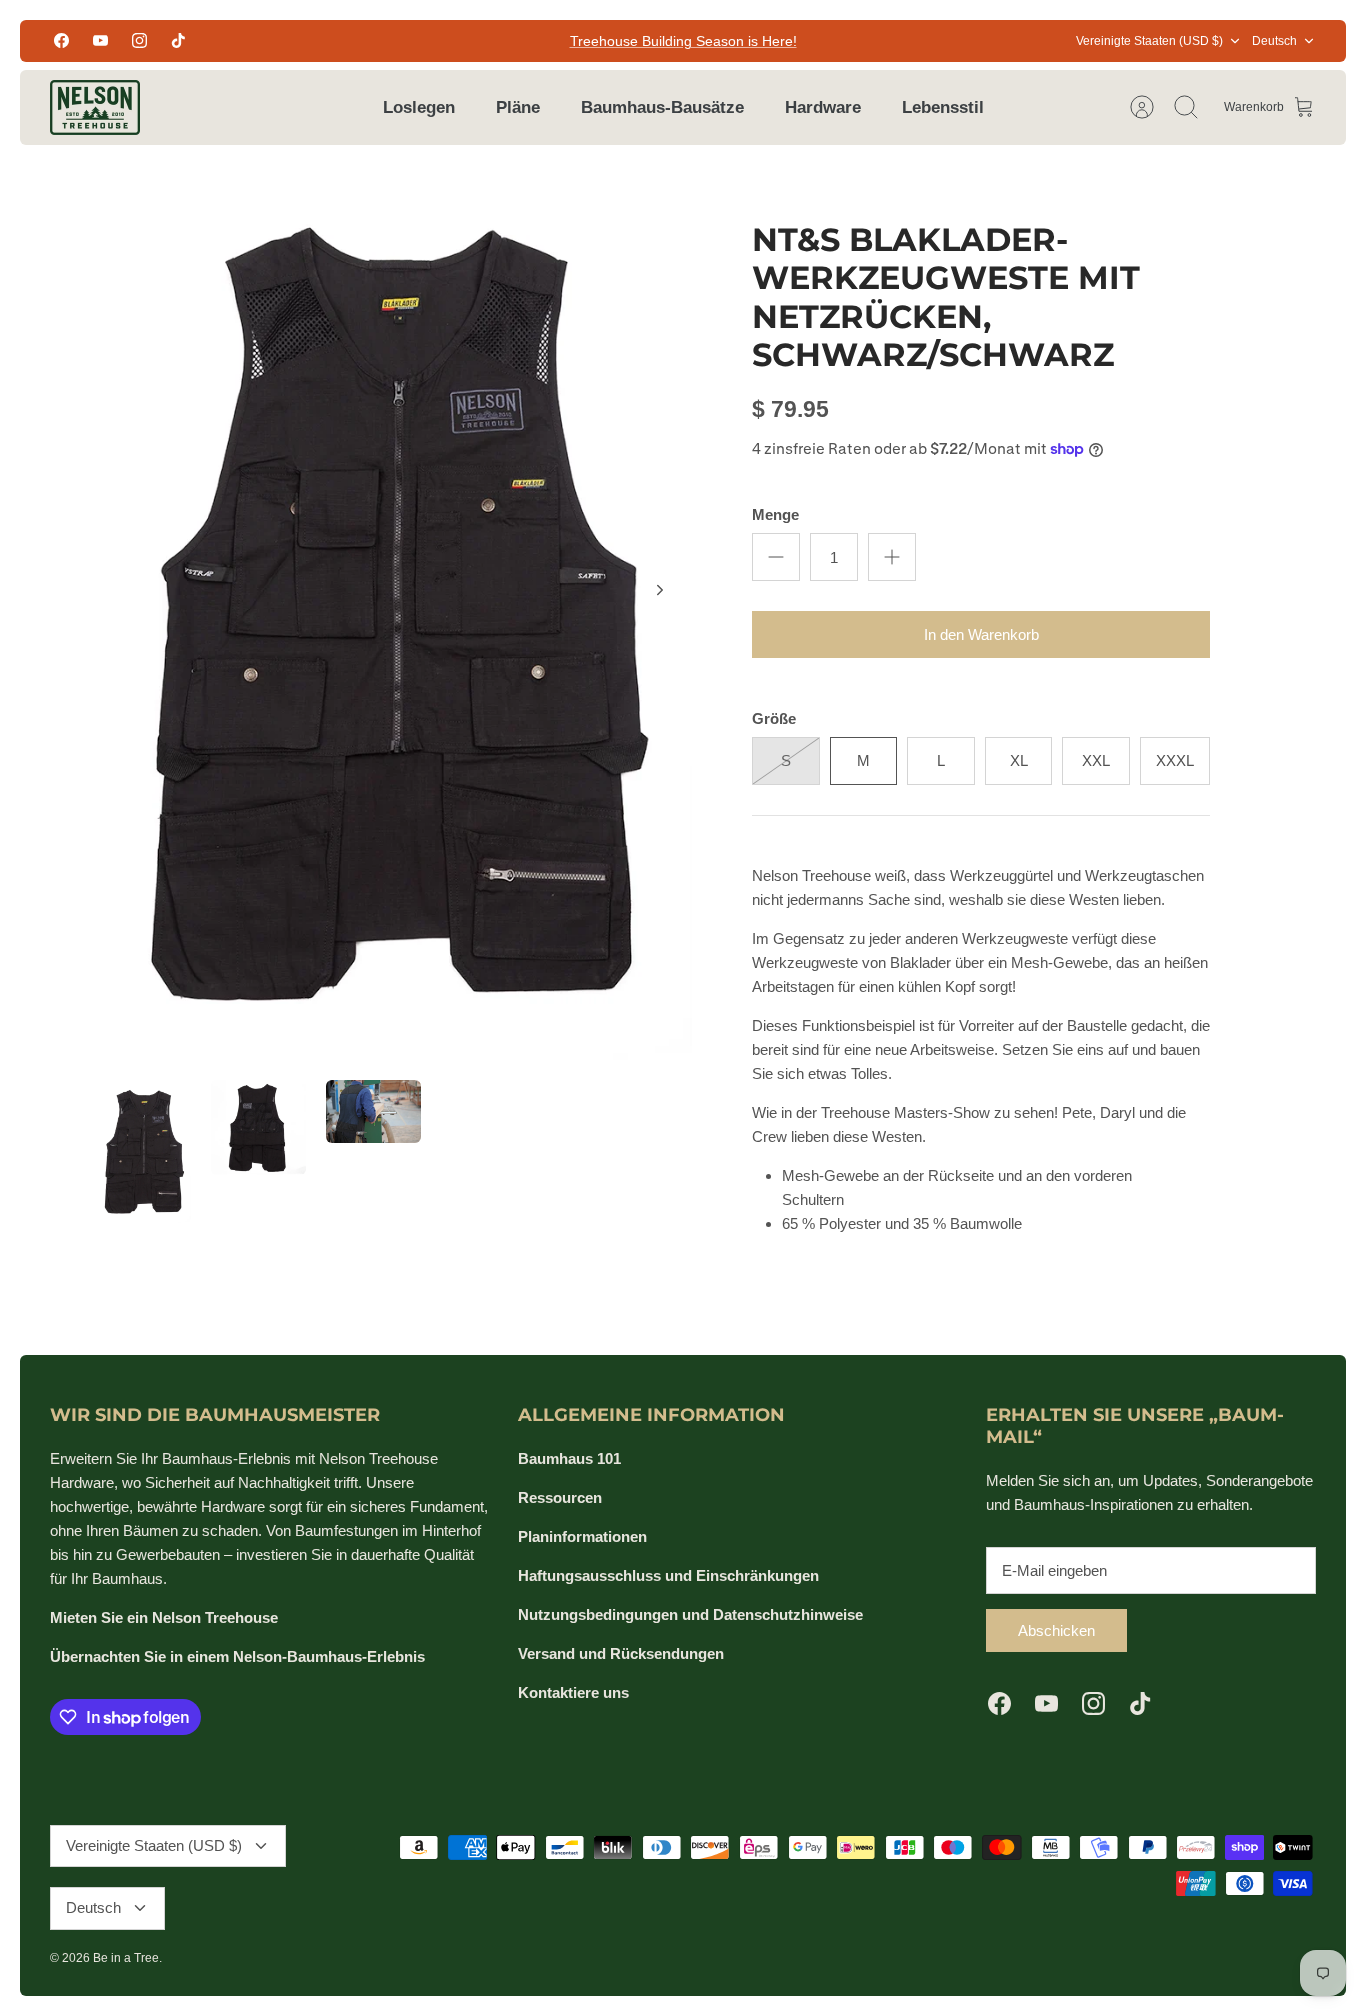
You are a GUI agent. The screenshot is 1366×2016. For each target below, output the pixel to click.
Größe (774, 718)
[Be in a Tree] (95, 107)
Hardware (823, 107)
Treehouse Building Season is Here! (683, 41)
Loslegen (419, 107)
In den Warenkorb (981, 634)
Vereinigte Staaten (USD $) (1149, 41)
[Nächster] (660, 590)
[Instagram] (139, 40)
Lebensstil (943, 107)
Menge (775, 514)
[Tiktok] (178, 40)
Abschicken (1056, 1630)
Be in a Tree (126, 1958)
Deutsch (1274, 41)
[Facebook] (61, 40)
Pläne (518, 107)
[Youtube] (100, 40)
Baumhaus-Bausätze (662, 107)
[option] (394, 612)
